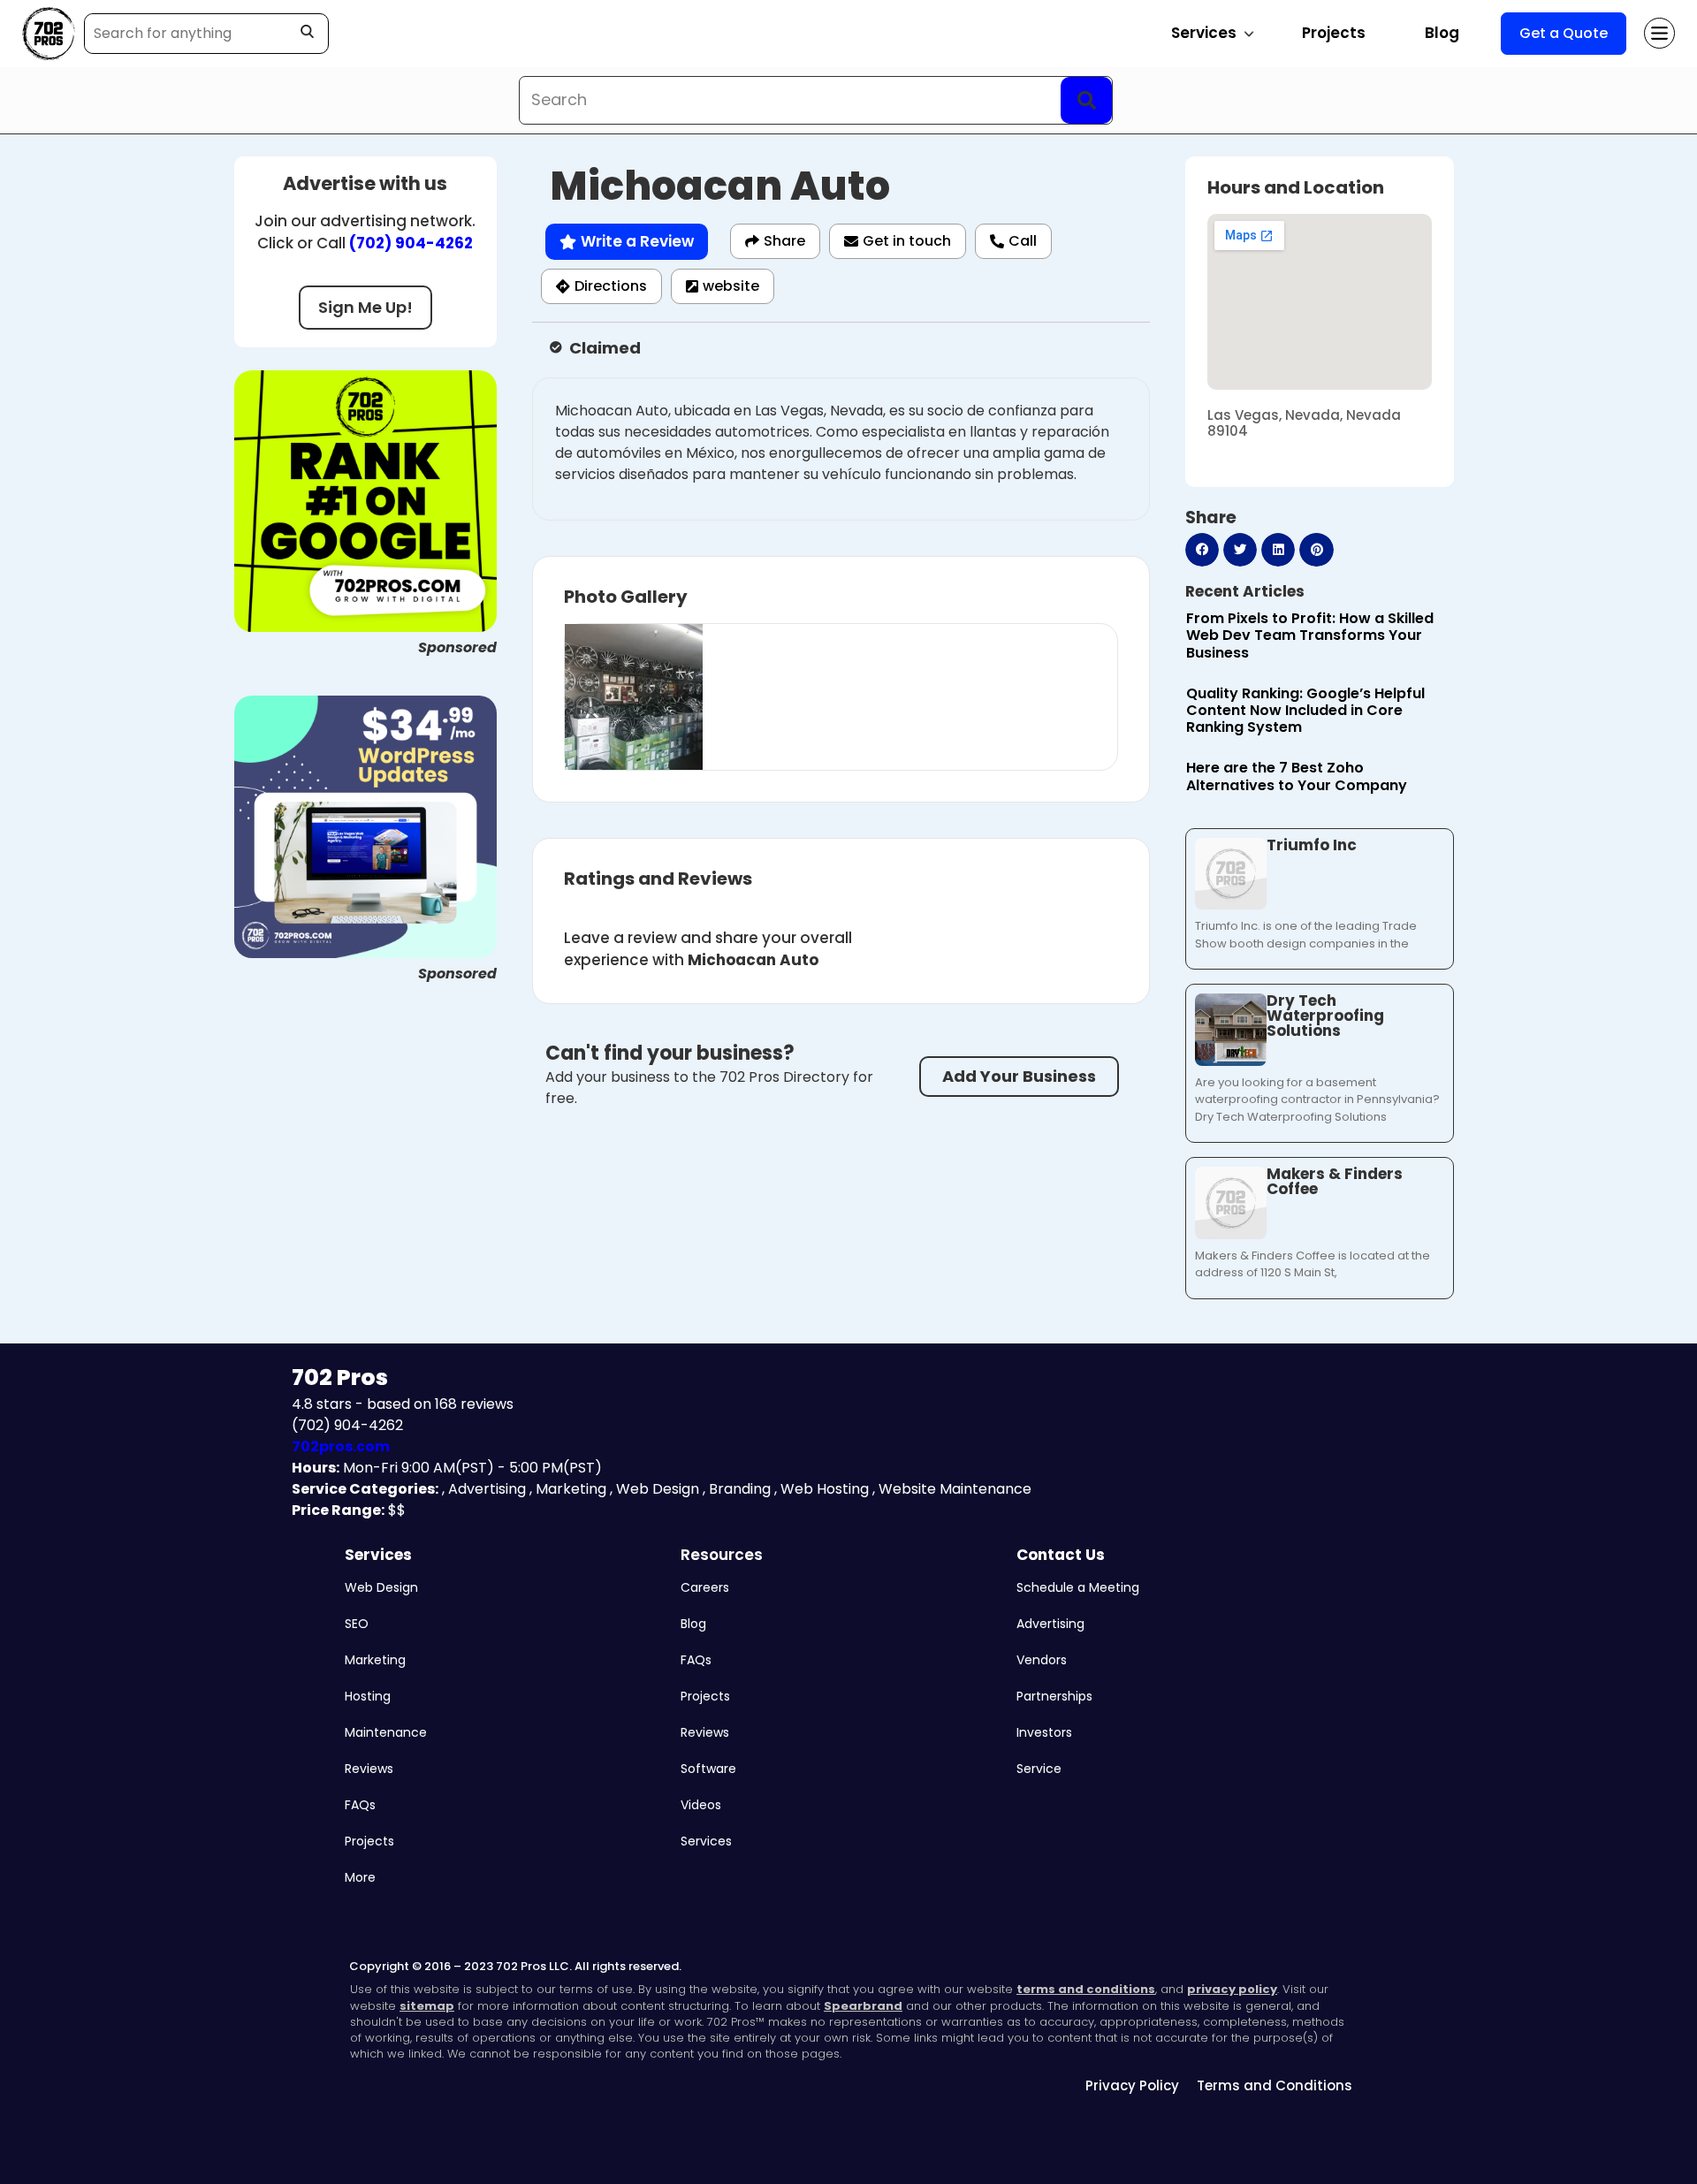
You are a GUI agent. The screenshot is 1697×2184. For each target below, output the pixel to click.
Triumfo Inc (1312, 845)
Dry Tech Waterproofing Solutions (1325, 1016)
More (360, 1877)
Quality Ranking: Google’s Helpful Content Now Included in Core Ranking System (1305, 710)
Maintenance (386, 1732)
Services (378, 1555)
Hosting (368, 1696)
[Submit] (1086, 100)
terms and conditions (1086, 1989)
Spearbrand (863, 2006)
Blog (1442, 33)
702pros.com (341, 1446)
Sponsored (457, 647)
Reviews (369, 1769)
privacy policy (1232, 1989)
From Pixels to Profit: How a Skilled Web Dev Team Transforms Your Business (1310, 635)
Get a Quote (1564, 33)
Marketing (375, 1660)
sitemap (427, 2006)
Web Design (381, 1587)
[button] (1202, 550)
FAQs (360, 1805)
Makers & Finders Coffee (1335, 1181)
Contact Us (1061, 1555)
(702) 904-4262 (411, 243)
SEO (357, 1624)
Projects (1334, 33)
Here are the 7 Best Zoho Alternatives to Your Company (1297, 776)
